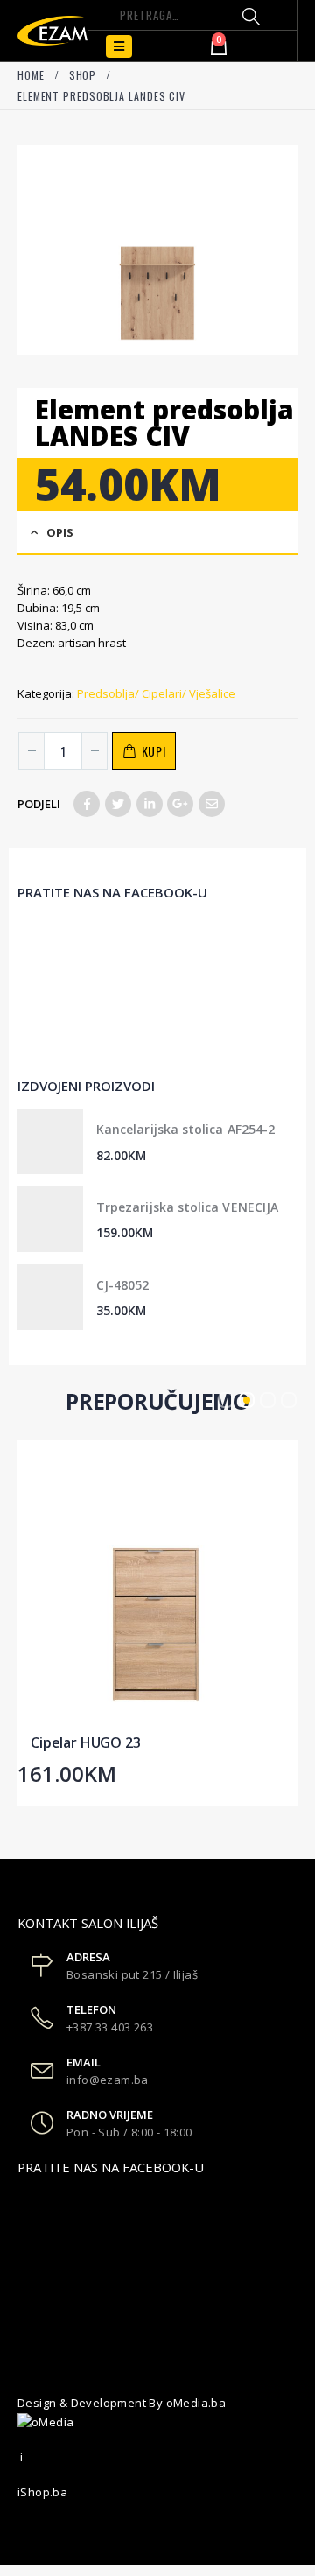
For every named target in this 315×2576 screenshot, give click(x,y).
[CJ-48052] (50, 1297)
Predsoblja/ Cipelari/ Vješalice (156, 693)
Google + (180, 804)
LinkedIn (150, 804)
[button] (226, 1400)
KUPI (154, 751)
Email (212, 804)
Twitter (118, 804)
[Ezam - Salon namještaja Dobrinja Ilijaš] (52, 30)
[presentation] (22, 250)
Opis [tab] (60, 532)
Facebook (87, 804)
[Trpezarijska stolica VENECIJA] (50, 1219)
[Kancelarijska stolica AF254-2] (50, 1141)
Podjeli (39, 804)
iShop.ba (42, 2492)
